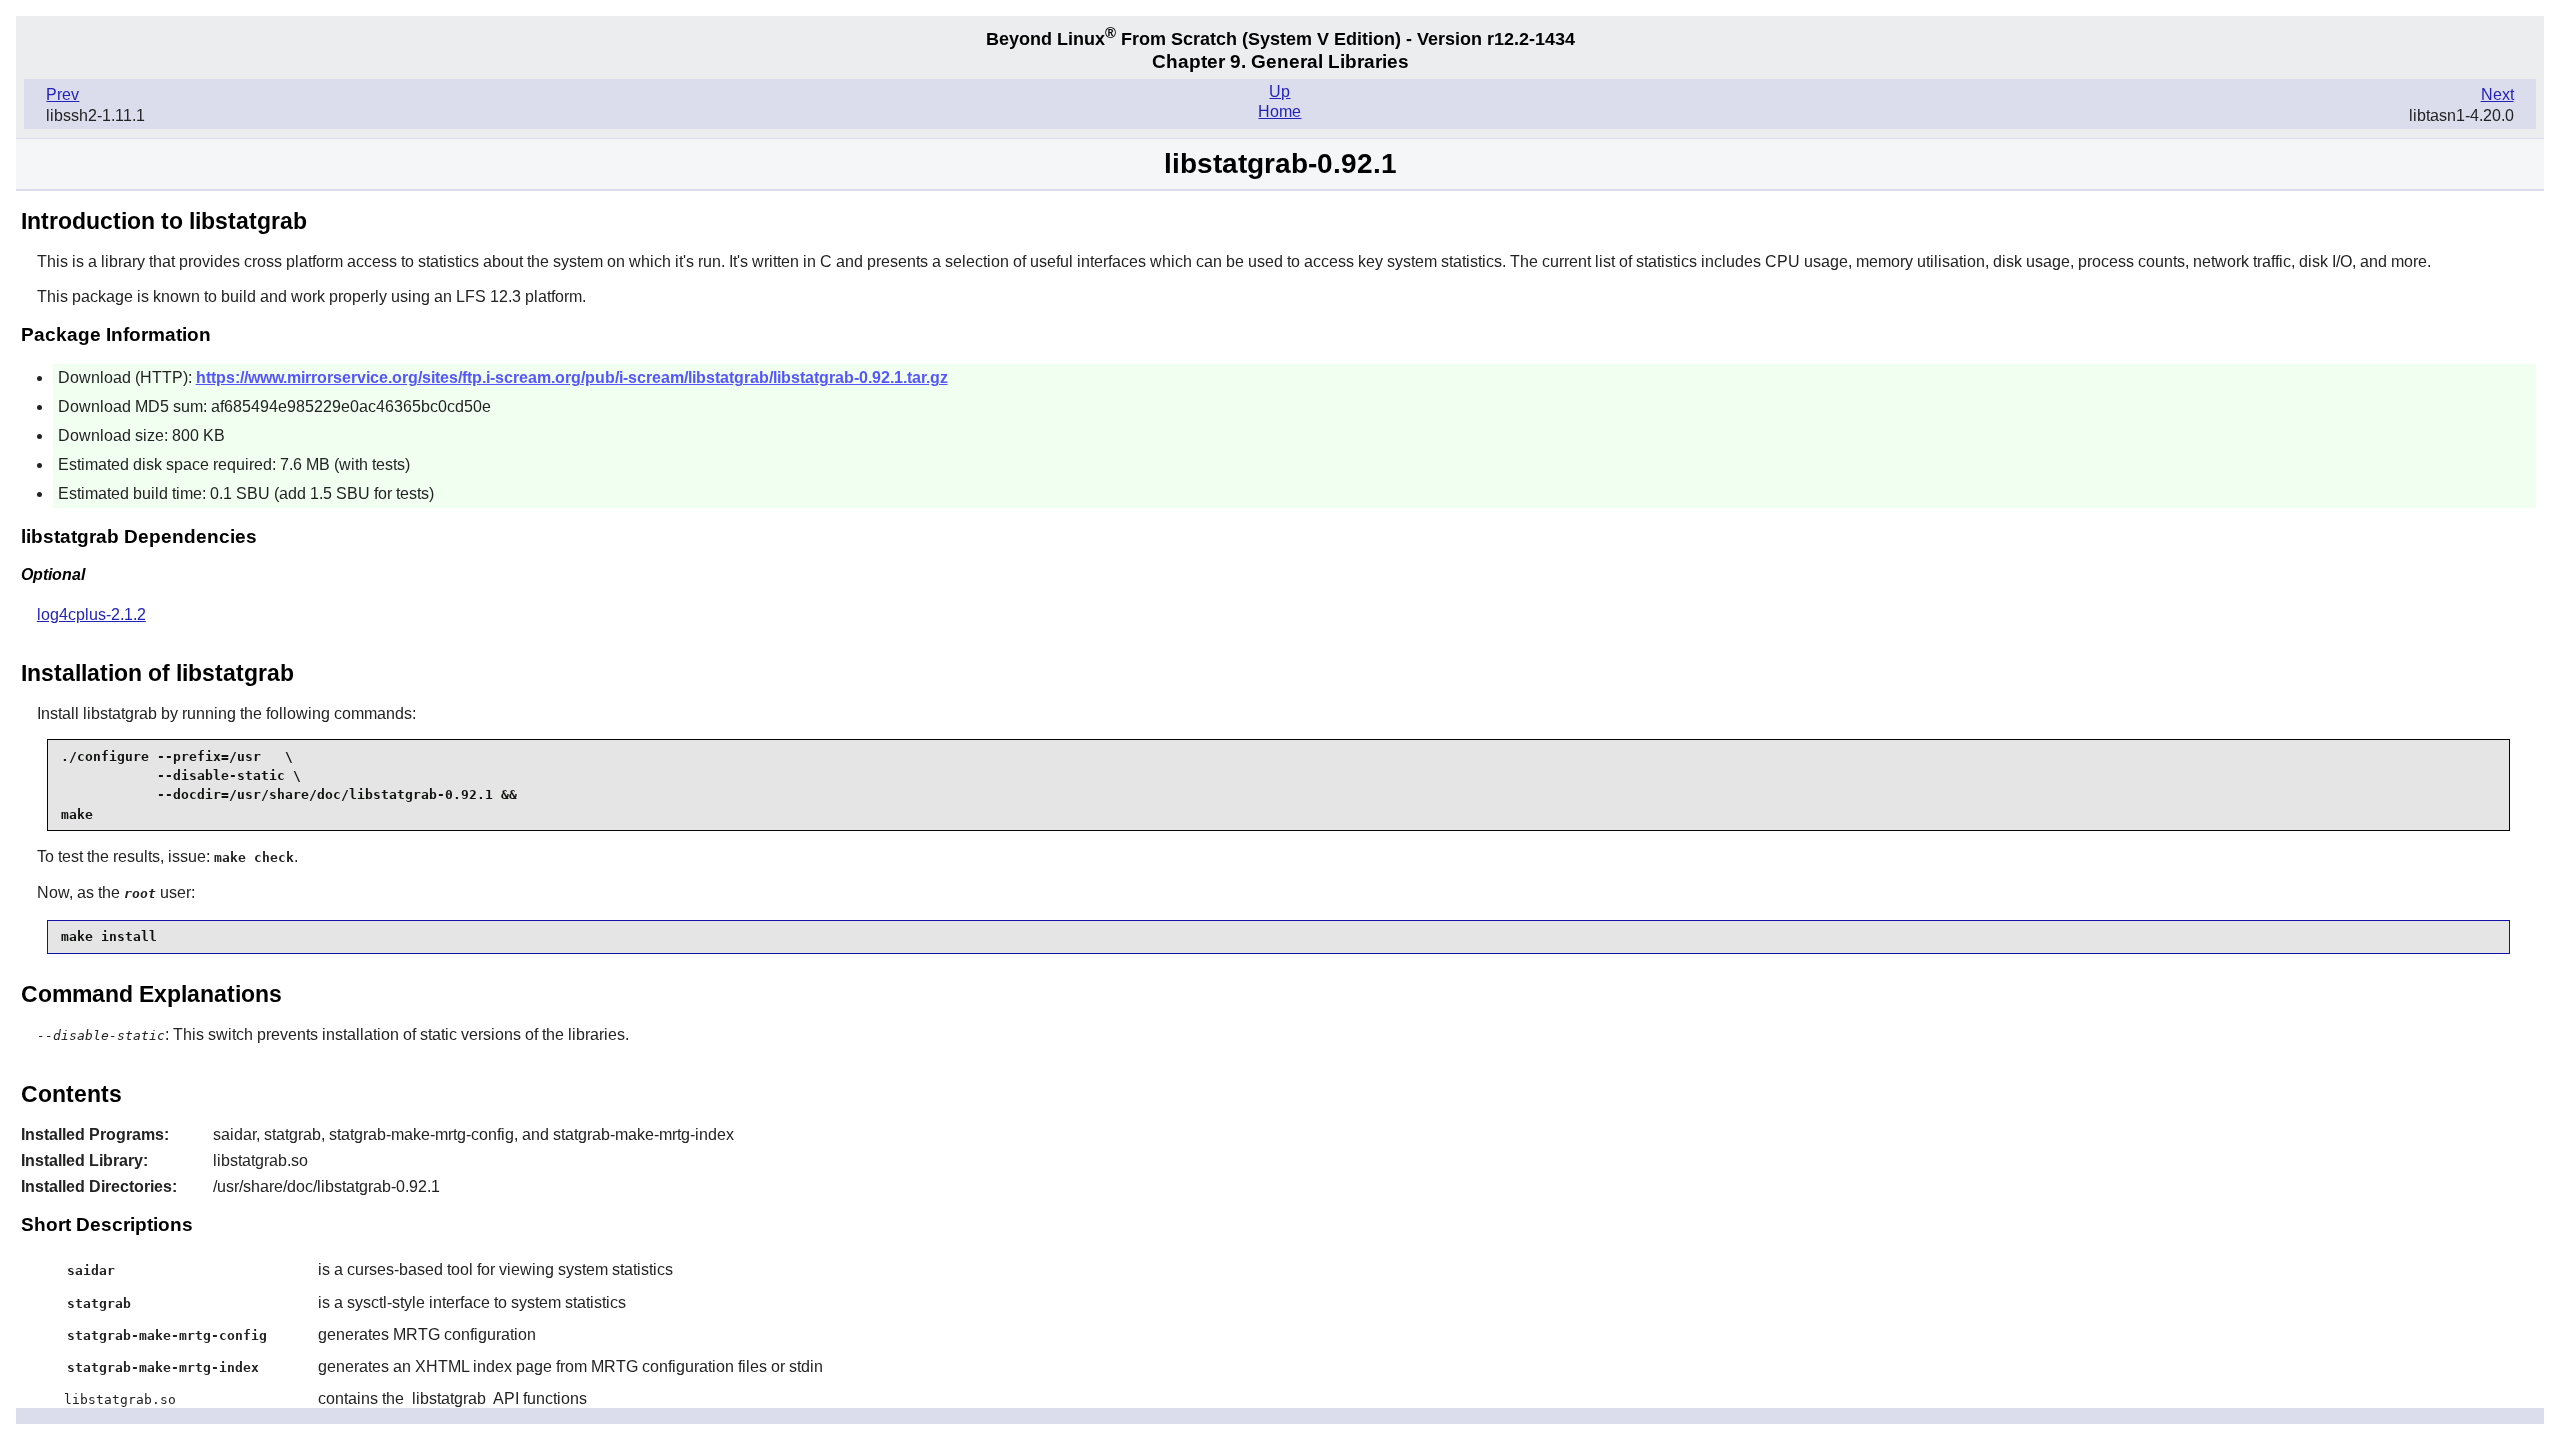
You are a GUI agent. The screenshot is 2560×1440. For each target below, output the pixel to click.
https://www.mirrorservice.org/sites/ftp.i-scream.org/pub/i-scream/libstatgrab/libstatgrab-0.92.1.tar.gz (572, 377)
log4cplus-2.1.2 (91, 614)
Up (1279, 91)
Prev (62, 94)
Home (1279, 111)
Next (2497, 94)
